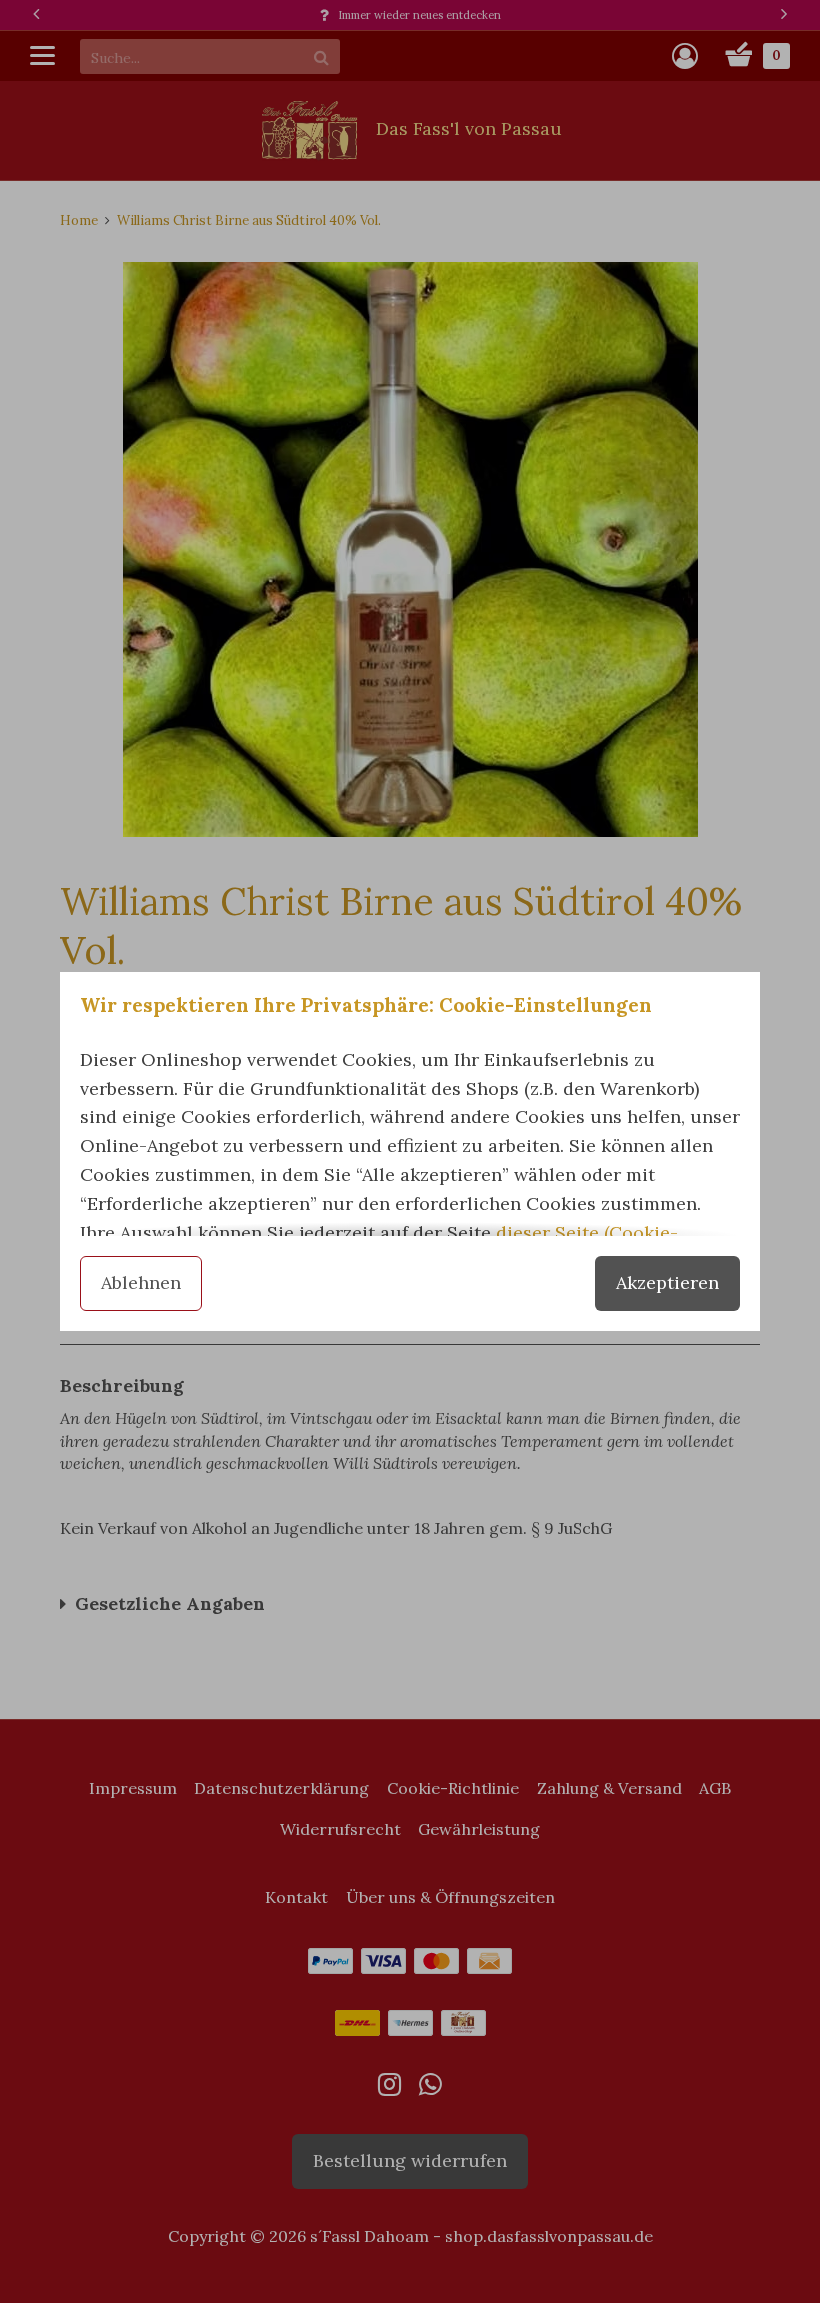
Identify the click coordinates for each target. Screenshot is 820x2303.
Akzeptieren (667, 1282)
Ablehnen (141, 1282)
